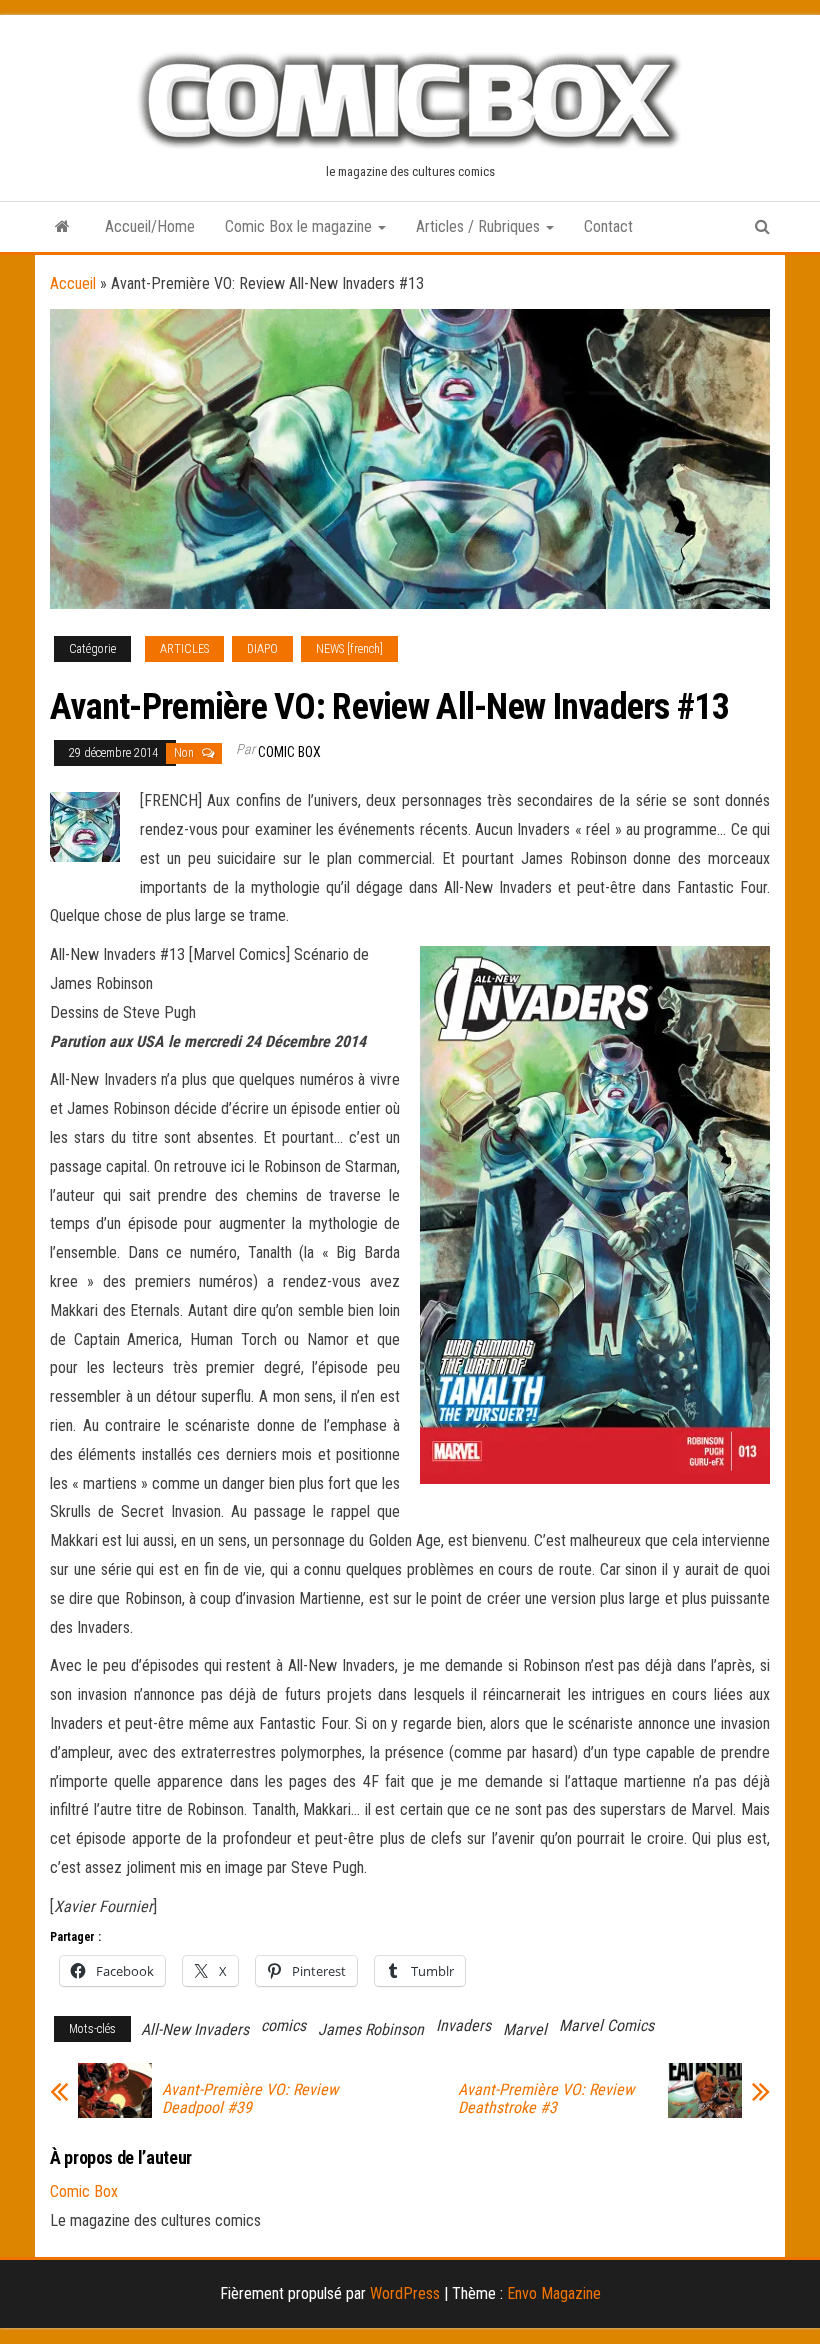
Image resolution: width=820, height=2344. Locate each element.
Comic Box (289, 752)
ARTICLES (184, 649)
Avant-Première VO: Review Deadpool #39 (250, 2099)
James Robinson (371, 2029)
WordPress (405, 2293)
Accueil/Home (150, 226)
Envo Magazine (554, 2293)
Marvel (525, 2029)
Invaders (463, 2025)
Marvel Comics (606, 2025)
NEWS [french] (349, 649)
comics (283, 2025)
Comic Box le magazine (300, 226)
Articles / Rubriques (480, 226)
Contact (608, 226)
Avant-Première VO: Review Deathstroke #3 (546, 2099)
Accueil (73, 283)
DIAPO (262, 649)
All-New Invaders (195, 2029)
